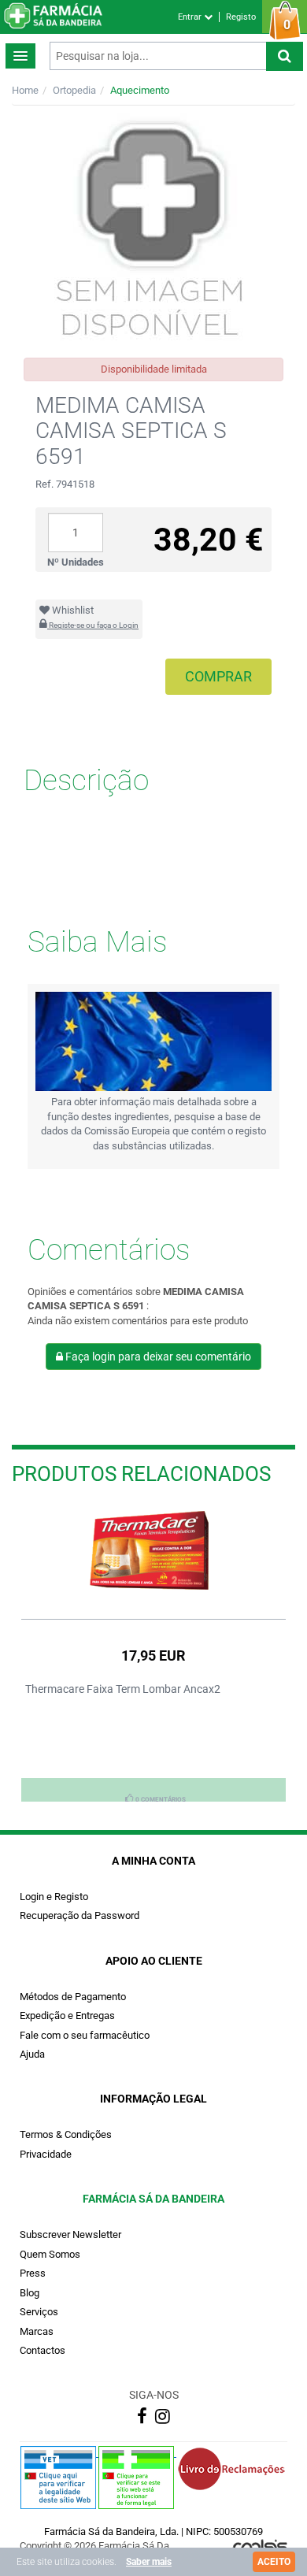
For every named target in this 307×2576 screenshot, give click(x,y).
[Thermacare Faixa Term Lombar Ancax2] (153, 1552)
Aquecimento (140, 90)
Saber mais (149, 2562)
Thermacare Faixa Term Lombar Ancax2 (123, 1689)
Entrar (191, 17)
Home (25, 90)
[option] (153, 1653)
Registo (241, 17)
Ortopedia (74, 90)
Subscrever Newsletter (70, 2235)
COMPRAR (218, 676)
